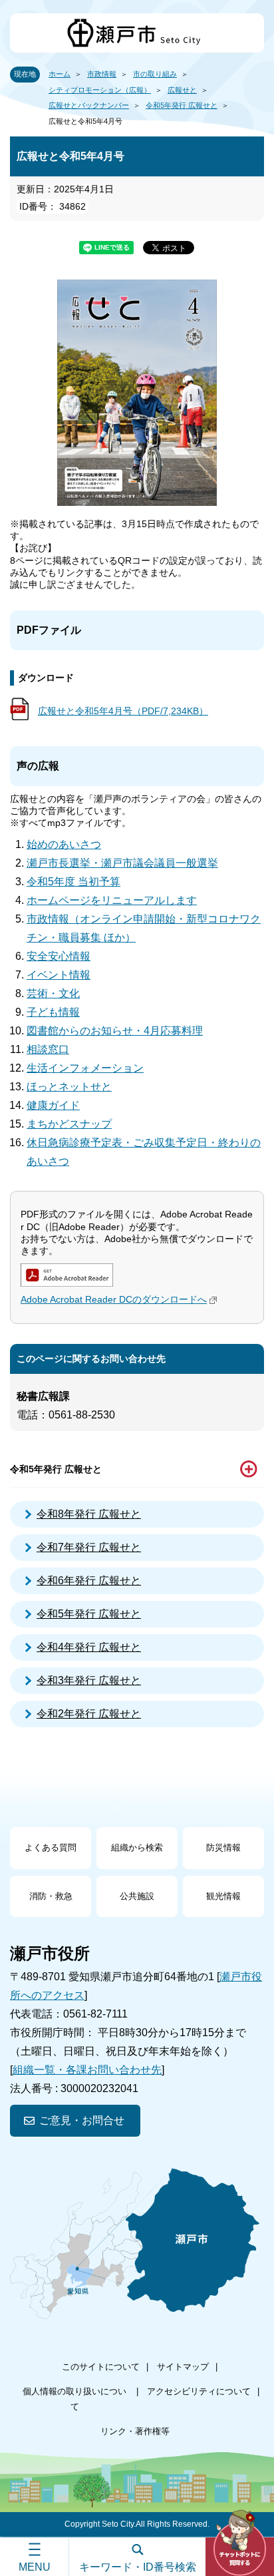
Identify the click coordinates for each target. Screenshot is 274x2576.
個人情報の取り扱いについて (74, 2399)
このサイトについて (101, 2367)
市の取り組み (155, 74)
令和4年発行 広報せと (89, 1647)
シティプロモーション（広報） (100, 90)
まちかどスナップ (69, 1124)
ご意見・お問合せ (82, 2120)
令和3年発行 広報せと (89, 1680)
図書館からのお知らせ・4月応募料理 (115, 1031)
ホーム (60, 74)
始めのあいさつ (64, 844)
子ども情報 (53, 1012)
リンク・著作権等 (135, 2431)
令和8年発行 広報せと (89, 1514)
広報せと (182, 90)
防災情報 (223, 1847)
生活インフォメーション (85, 1068)
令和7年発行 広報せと (89, 1547)
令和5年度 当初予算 (73, 882)
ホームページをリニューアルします (112, 900)
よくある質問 (51, 1847)
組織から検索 (137, 1847)
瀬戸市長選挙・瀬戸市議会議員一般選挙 (122, 863)
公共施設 (137, 1896)
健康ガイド (53, 1105)
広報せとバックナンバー (89, 105)
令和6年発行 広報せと (89, 1581)
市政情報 (102, 74)
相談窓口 (48, 1049)
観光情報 (223, 1896)
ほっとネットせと (69, 1087)
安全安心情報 (59, 956)
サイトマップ (183, 2367)
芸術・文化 (53, 993)
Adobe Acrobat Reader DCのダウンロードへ (114, 1299)
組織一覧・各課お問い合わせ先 (87, 2070)
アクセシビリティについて (199, 2391)
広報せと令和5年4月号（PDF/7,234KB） (123, 711)
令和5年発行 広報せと (182, 105)
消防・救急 (51, 1896)
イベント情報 (59, 975)
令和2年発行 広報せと (89, 1714)
